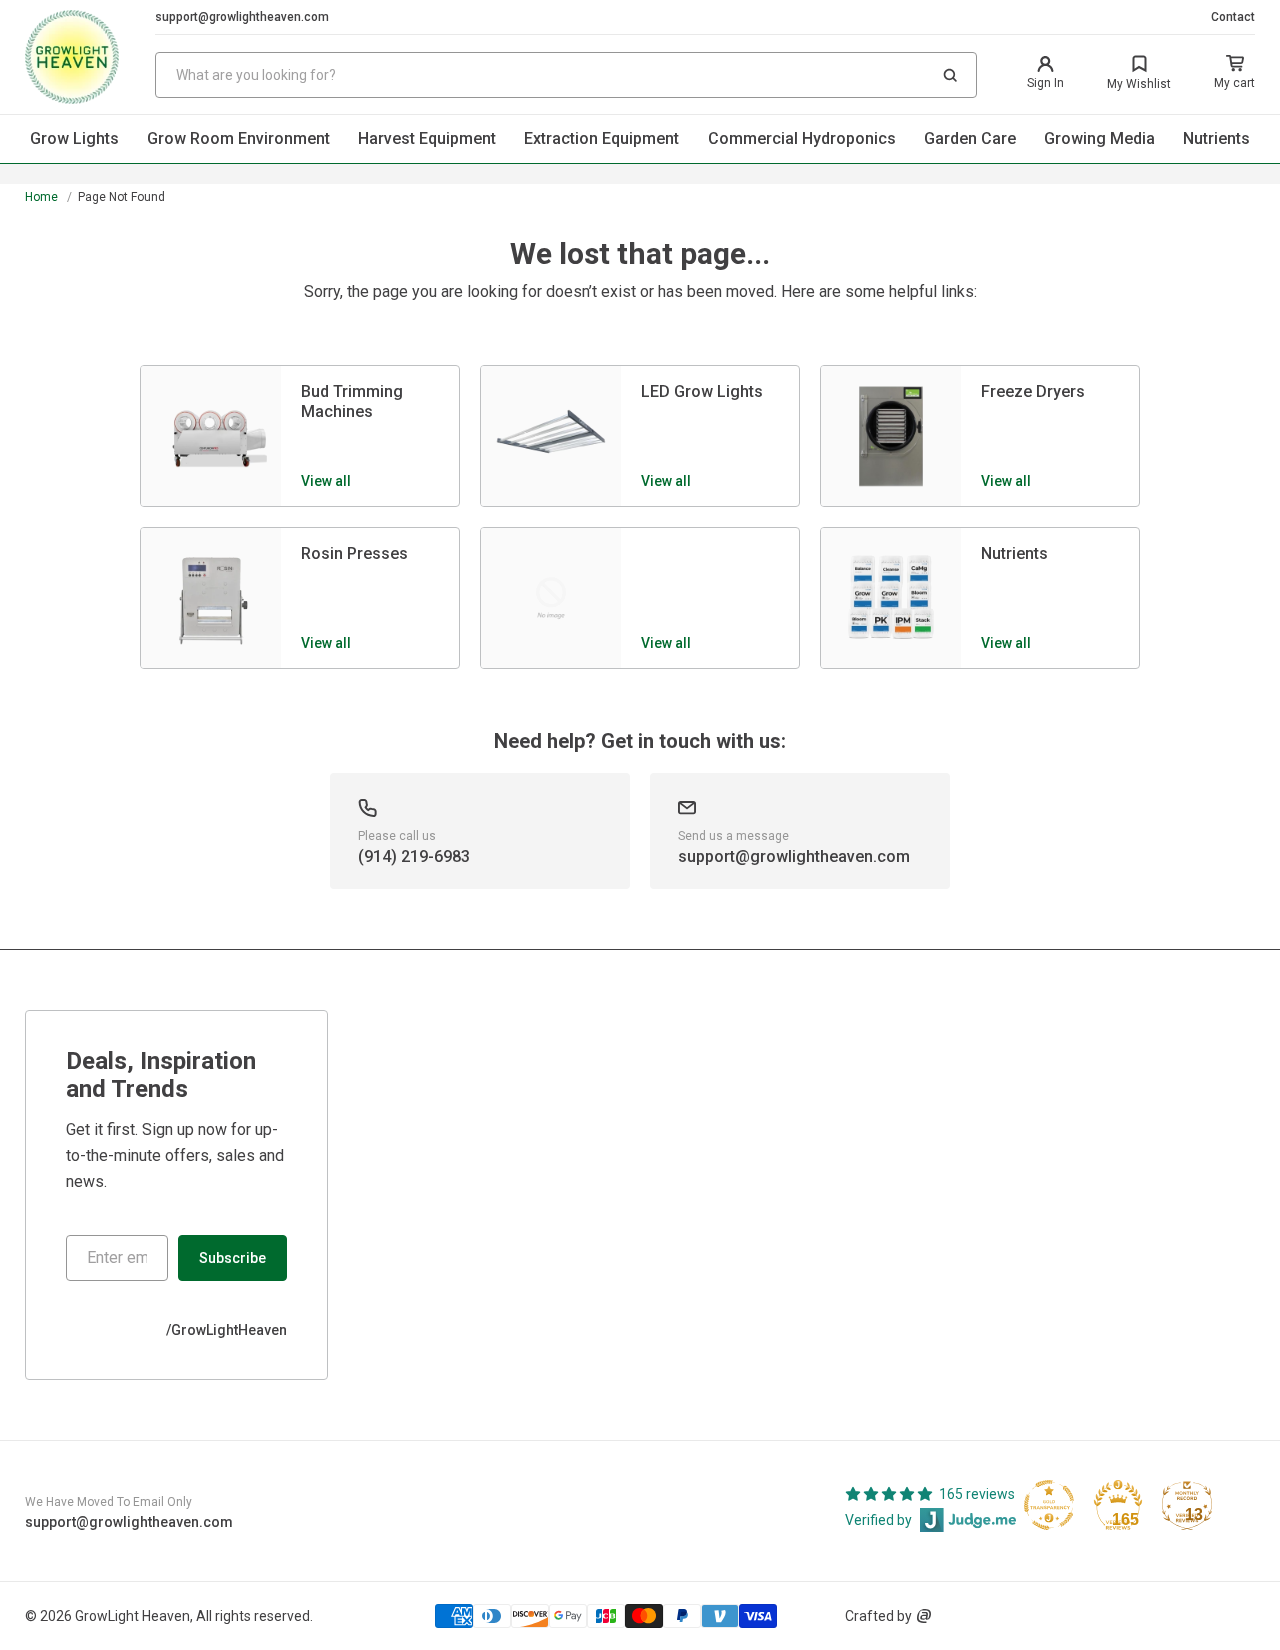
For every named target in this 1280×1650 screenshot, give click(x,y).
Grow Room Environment (238, 138)
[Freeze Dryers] (891, 436)
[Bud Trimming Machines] (211, 436)
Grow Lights (74, 138)
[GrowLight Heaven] (90, 57)
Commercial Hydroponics (802, 138)
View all (326, 481)
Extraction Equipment (601, 138)
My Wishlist (1139, 84)
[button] (950, 75)
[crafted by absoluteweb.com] (924, 1616)
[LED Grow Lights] (551, 436)
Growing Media (1099, 138)
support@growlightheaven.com (242, 17)
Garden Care (970, 138)
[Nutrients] (891, 598)
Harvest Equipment (427, 138)
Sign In (1045, 83)
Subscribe (232, 1258)
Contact (1233, 17)
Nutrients (1216, 138)
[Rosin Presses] (211, 598)
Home (41, 197)
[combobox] (566, 75)
